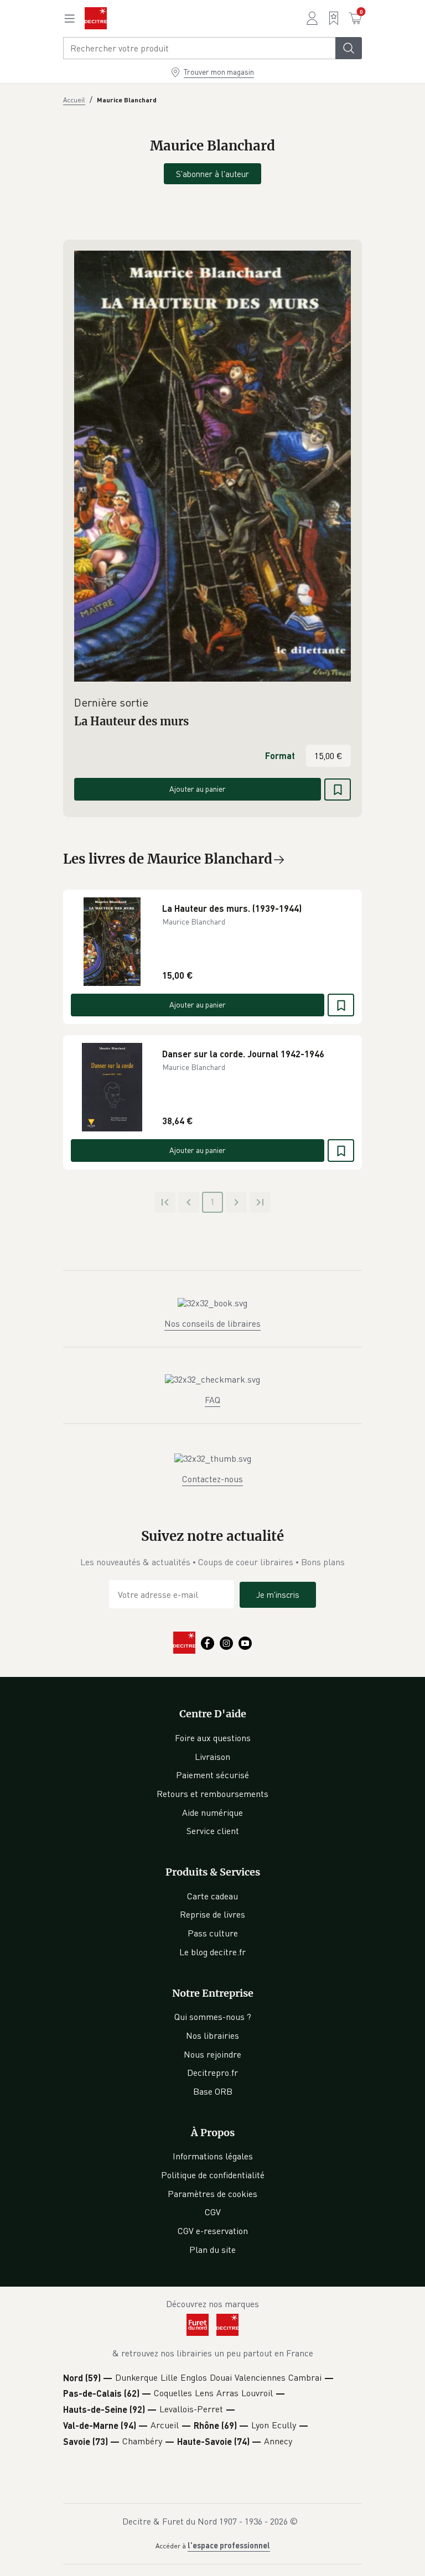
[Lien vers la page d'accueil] (96, 18)
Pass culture (213, 1933)
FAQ (212, 1400)
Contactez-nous (212, 1479)
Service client (213, 1831)
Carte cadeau (212, 1896)
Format (280, 755)
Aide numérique (212, 1812)
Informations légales (213, 2156)
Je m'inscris (278, 1595)
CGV (213, 2212)
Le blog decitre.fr (212, 1952)
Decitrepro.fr (212, 2073)
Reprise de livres (212, 1914)
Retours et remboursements (212, 1794)
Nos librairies (212, 2035)
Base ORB (213, 2091)
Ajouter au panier (198, 789)
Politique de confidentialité (213, 2175)
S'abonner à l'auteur (212, 174)
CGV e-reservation (213, 2231)
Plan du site (212, 2250)
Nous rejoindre (212, 2054)
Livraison (212, 1757)
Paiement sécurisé (212, 1775)
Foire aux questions (213, 1738)
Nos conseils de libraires (212, 1323)
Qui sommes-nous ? (213, 2017)
